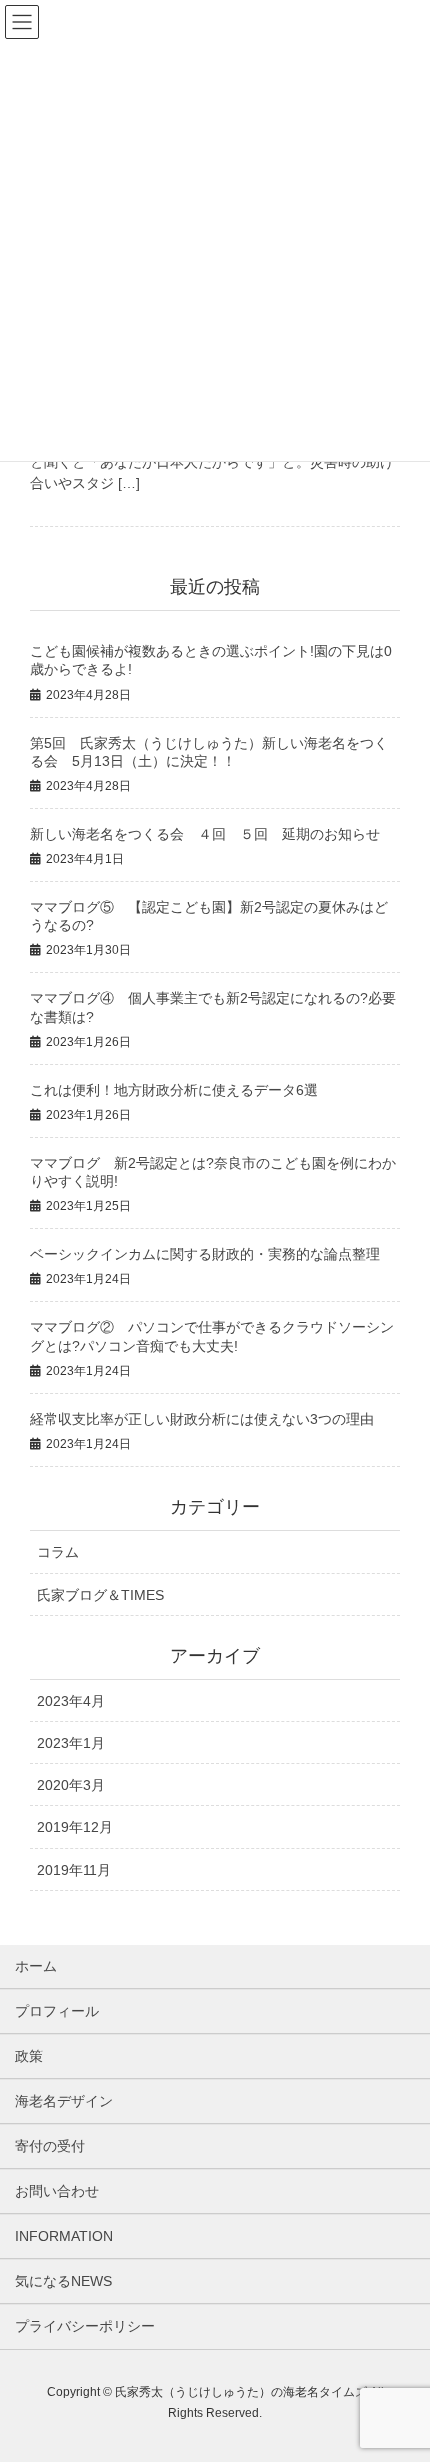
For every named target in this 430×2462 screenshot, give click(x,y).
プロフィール (57, 2011)
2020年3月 (71, 1785)
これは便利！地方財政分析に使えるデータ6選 (174, 1090)
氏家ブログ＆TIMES (100, 1595)
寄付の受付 (50, 2146)
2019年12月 (75, 1827)
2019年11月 (74, 1870)
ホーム (36, 1966)
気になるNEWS (63, 2281)
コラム (58, 1552)
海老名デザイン (64, 2101)
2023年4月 (71, 1701)
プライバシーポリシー (85, 2326)
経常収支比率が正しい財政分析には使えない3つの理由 (202, 1419)
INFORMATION (64, 2236)
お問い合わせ (57, 2191)
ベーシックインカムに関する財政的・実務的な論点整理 (205, 1254)
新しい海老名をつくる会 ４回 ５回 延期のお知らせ (205, 834)
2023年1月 (71, 1743)
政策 (29, 2056)
